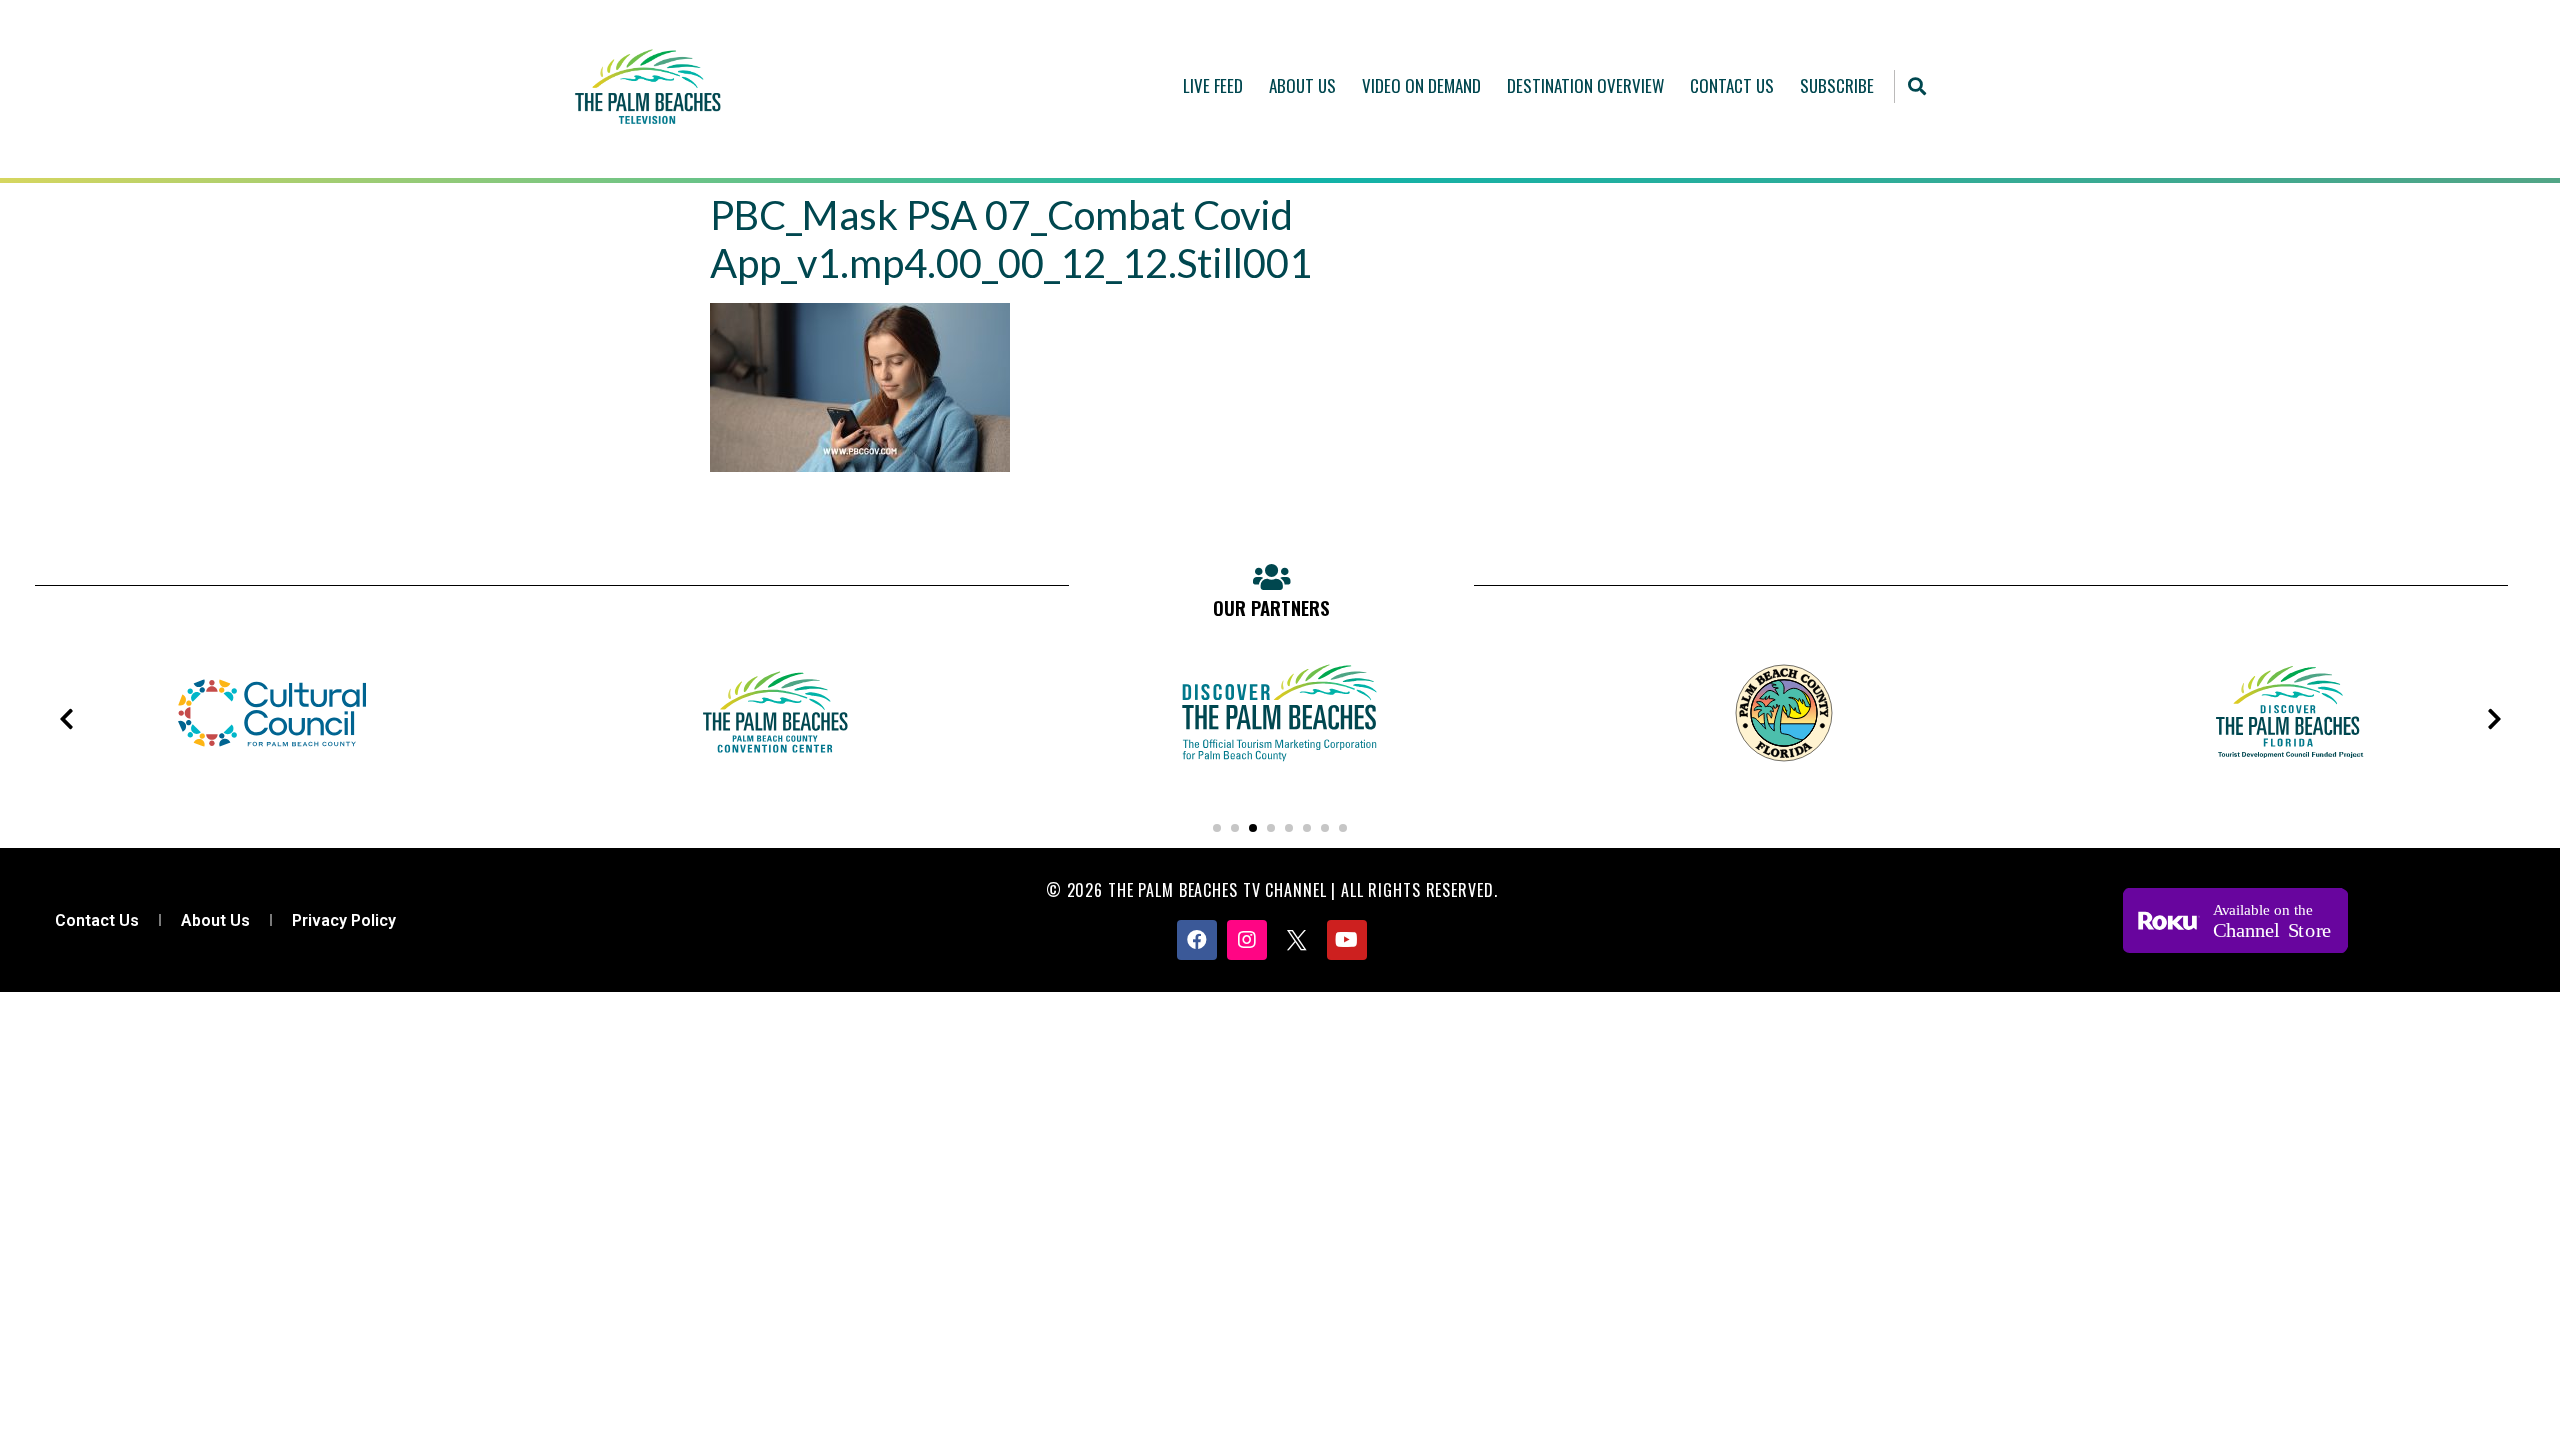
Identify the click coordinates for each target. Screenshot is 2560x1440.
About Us (1302, 85)
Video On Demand (1421, 85)
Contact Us (1732, 85)
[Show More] (272, 781)
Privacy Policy (344, 920)
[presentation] (66, 719)
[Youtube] (1347, 940)
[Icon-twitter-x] (1297, 940)
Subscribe (1837, 85)
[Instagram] (1247, 940)
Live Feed (1213, 85)
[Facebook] (1197, 940)
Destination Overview (1585, 85)
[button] (1916, 86)
